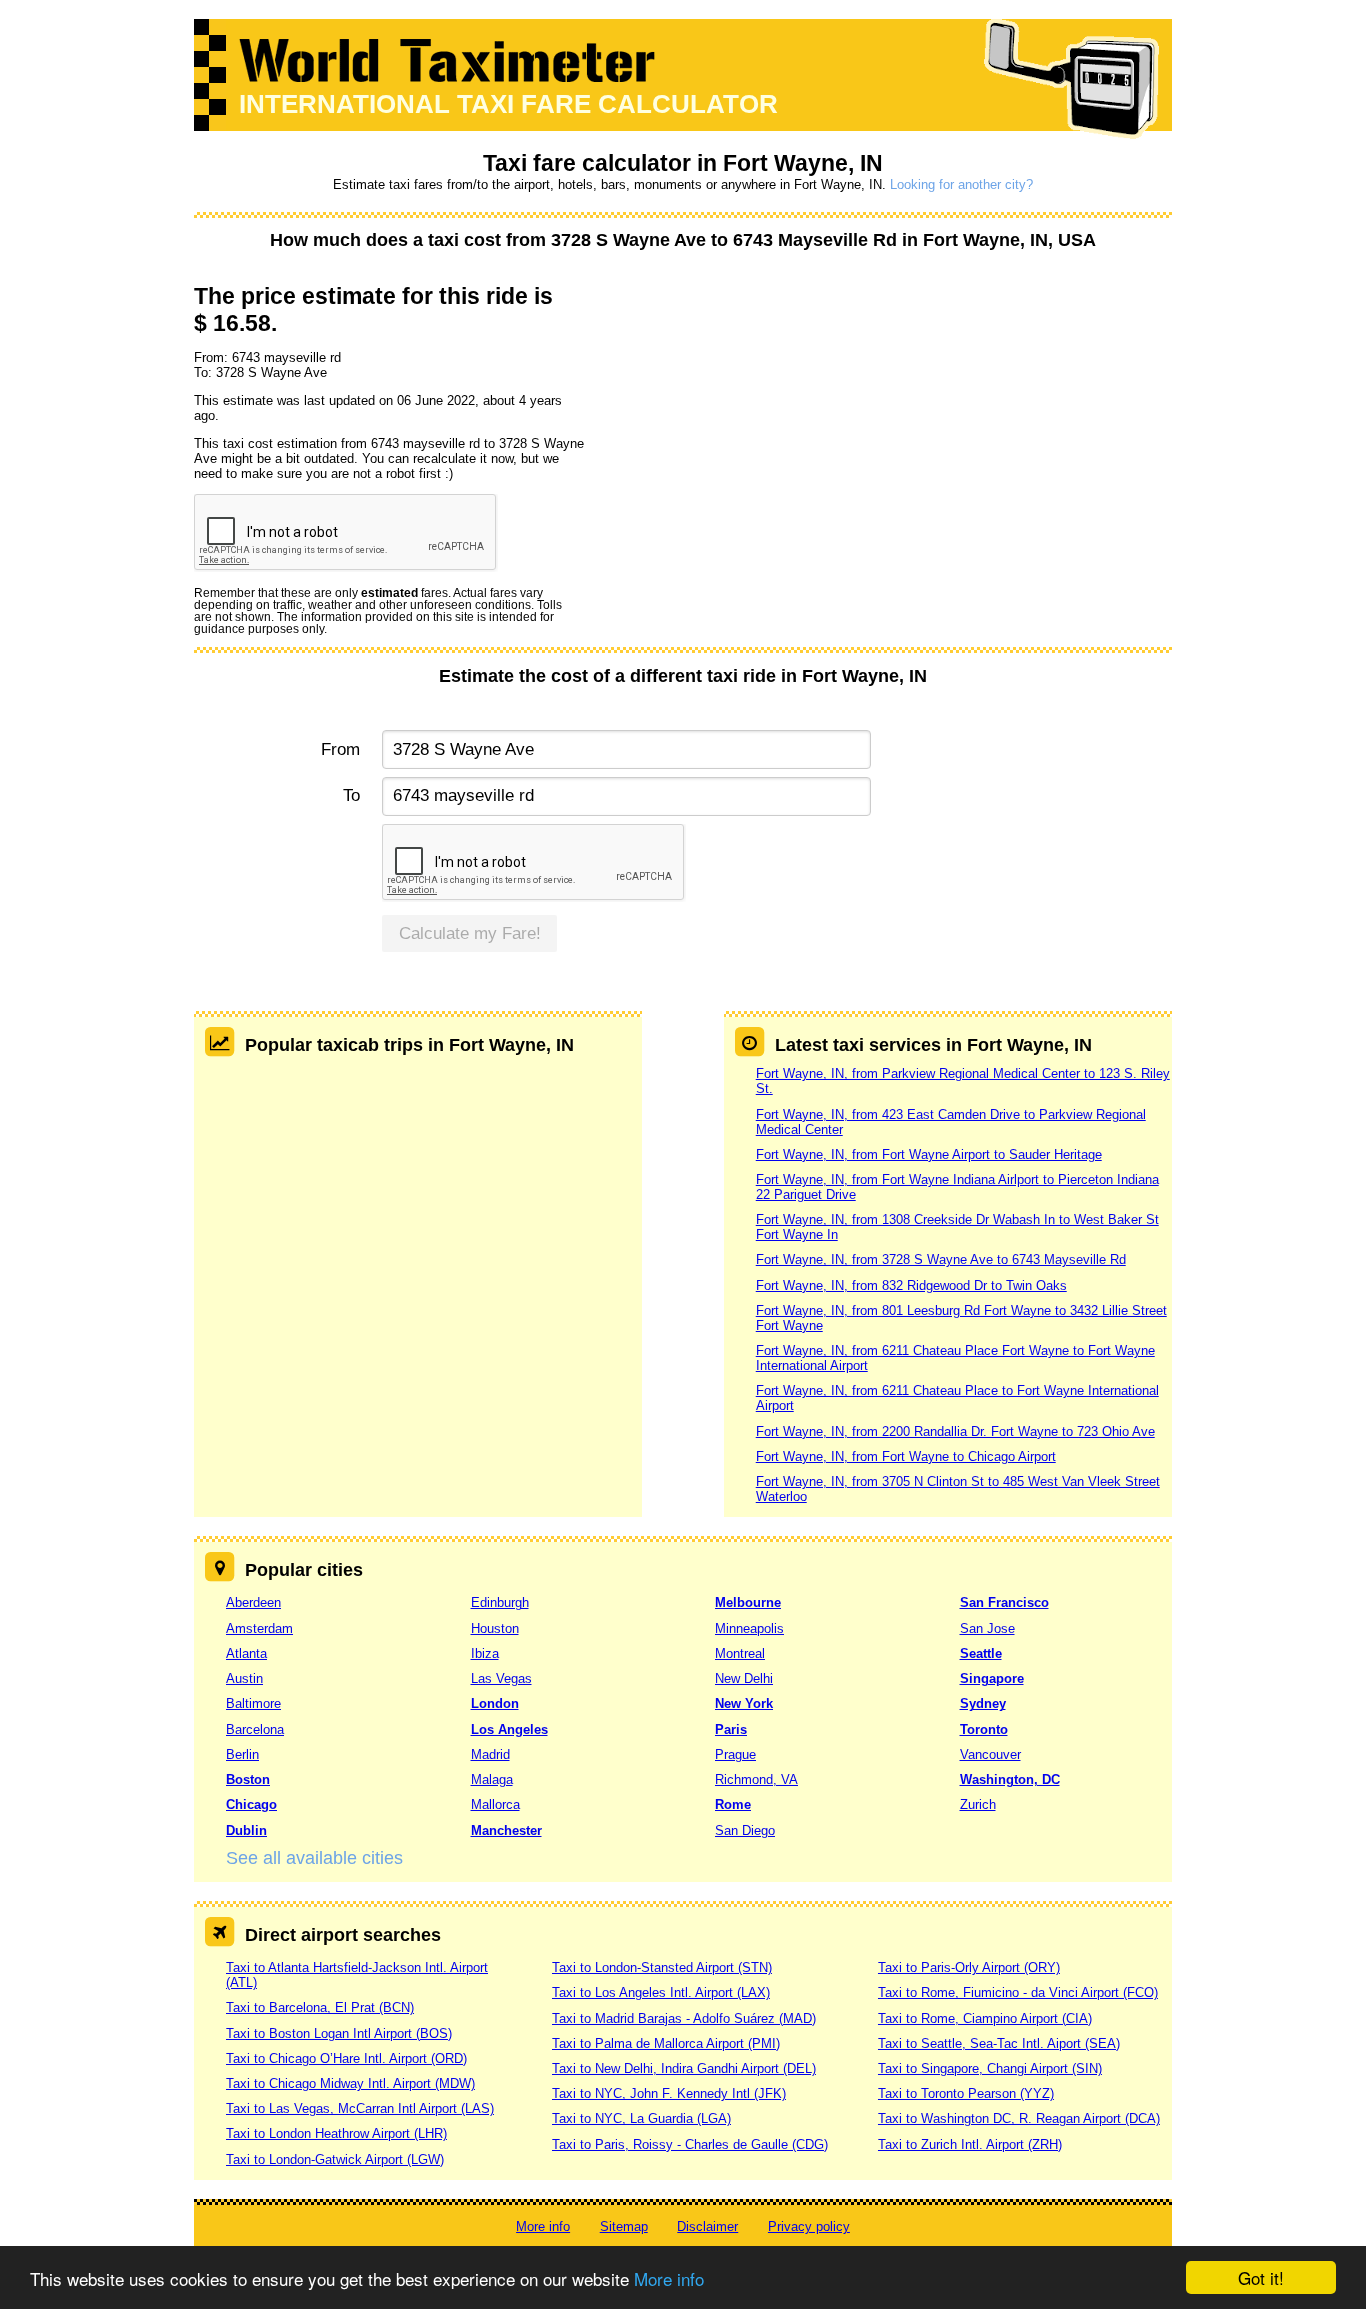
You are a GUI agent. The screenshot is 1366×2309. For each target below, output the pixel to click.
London (495, 1703)
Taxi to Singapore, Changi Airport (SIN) (990, 2068)
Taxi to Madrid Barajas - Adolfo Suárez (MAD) (684, 2018)
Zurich (978, 1804)
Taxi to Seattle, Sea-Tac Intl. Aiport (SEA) (999, 2043)
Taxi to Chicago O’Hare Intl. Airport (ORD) (346, 2058)
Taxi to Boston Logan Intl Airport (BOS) (339, 2033)
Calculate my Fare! (470, 933)
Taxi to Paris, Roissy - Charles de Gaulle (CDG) (690, 2144)
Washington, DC (1010, 1779)
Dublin (246, 1830)
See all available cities (314, 1858)
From (340, 749)
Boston (248, 1779)
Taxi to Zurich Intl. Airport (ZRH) (970, 2144)
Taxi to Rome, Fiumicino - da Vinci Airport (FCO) (1018, 1992)
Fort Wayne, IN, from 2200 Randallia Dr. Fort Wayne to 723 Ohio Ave (955, 1431)
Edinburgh (500, 1602)
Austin (244, 1678)
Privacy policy (809, 2226)
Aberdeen (253, 1602)
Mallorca (495, 1804)
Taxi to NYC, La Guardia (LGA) (641, 2118)
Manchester (506, 1830)
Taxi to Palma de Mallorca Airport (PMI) (666, 2043)
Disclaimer (707, 2226)
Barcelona (255, 1729)
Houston (495, 1628)
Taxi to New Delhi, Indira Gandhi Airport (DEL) (684, 2068)
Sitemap (624, 2226)
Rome (733, 1804)
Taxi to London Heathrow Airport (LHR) (336, 2133)
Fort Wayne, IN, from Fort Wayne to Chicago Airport (906, 1456)
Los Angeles (509, 1729)
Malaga (492, 1779)
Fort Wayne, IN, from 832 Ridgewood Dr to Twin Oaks (911, 1285)
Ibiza (485, 1653)
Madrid (490, 1754)
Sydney (983, 1703)
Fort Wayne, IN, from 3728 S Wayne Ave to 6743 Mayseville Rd (941, 1259)
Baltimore (253, 1703)
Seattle (981, 1653)
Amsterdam (259, 1628)
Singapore (992, 1678)
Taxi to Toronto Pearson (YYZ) (966, 2093)
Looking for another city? (961, 184)
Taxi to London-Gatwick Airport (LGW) (335, 2159)
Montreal (740, 1653)
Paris (731, 1729)
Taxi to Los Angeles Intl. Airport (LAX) (661, 1992)
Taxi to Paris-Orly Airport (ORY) (969, 1967)
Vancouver (990, 1754)
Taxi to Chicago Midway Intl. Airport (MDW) (350, 2083)
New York (744, 1703)
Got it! (1261, 2277)
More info (669, 2278)
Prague (735, 1754)
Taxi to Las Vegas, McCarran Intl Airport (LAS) (360, 2108)
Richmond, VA (756, 1779)
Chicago (251, 1804)
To (351, 795)
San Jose (987, 1628)
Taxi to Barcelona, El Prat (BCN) (320, 2007)
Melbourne (748, 1602)
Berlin (242, 1754)
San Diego (745, 1830)
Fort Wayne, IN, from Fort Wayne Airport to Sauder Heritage (929, 1154)
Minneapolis (749, 1628)
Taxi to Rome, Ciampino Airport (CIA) (985, 2018)
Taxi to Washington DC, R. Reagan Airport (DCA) (1019, 2118)
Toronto (984, 1729)
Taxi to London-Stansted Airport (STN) (662, 1967)
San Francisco (1004, 1602)
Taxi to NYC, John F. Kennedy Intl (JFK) (669, 2093)
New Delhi (744, 1678)
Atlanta (246, 1653)
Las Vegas (501, 1678)
